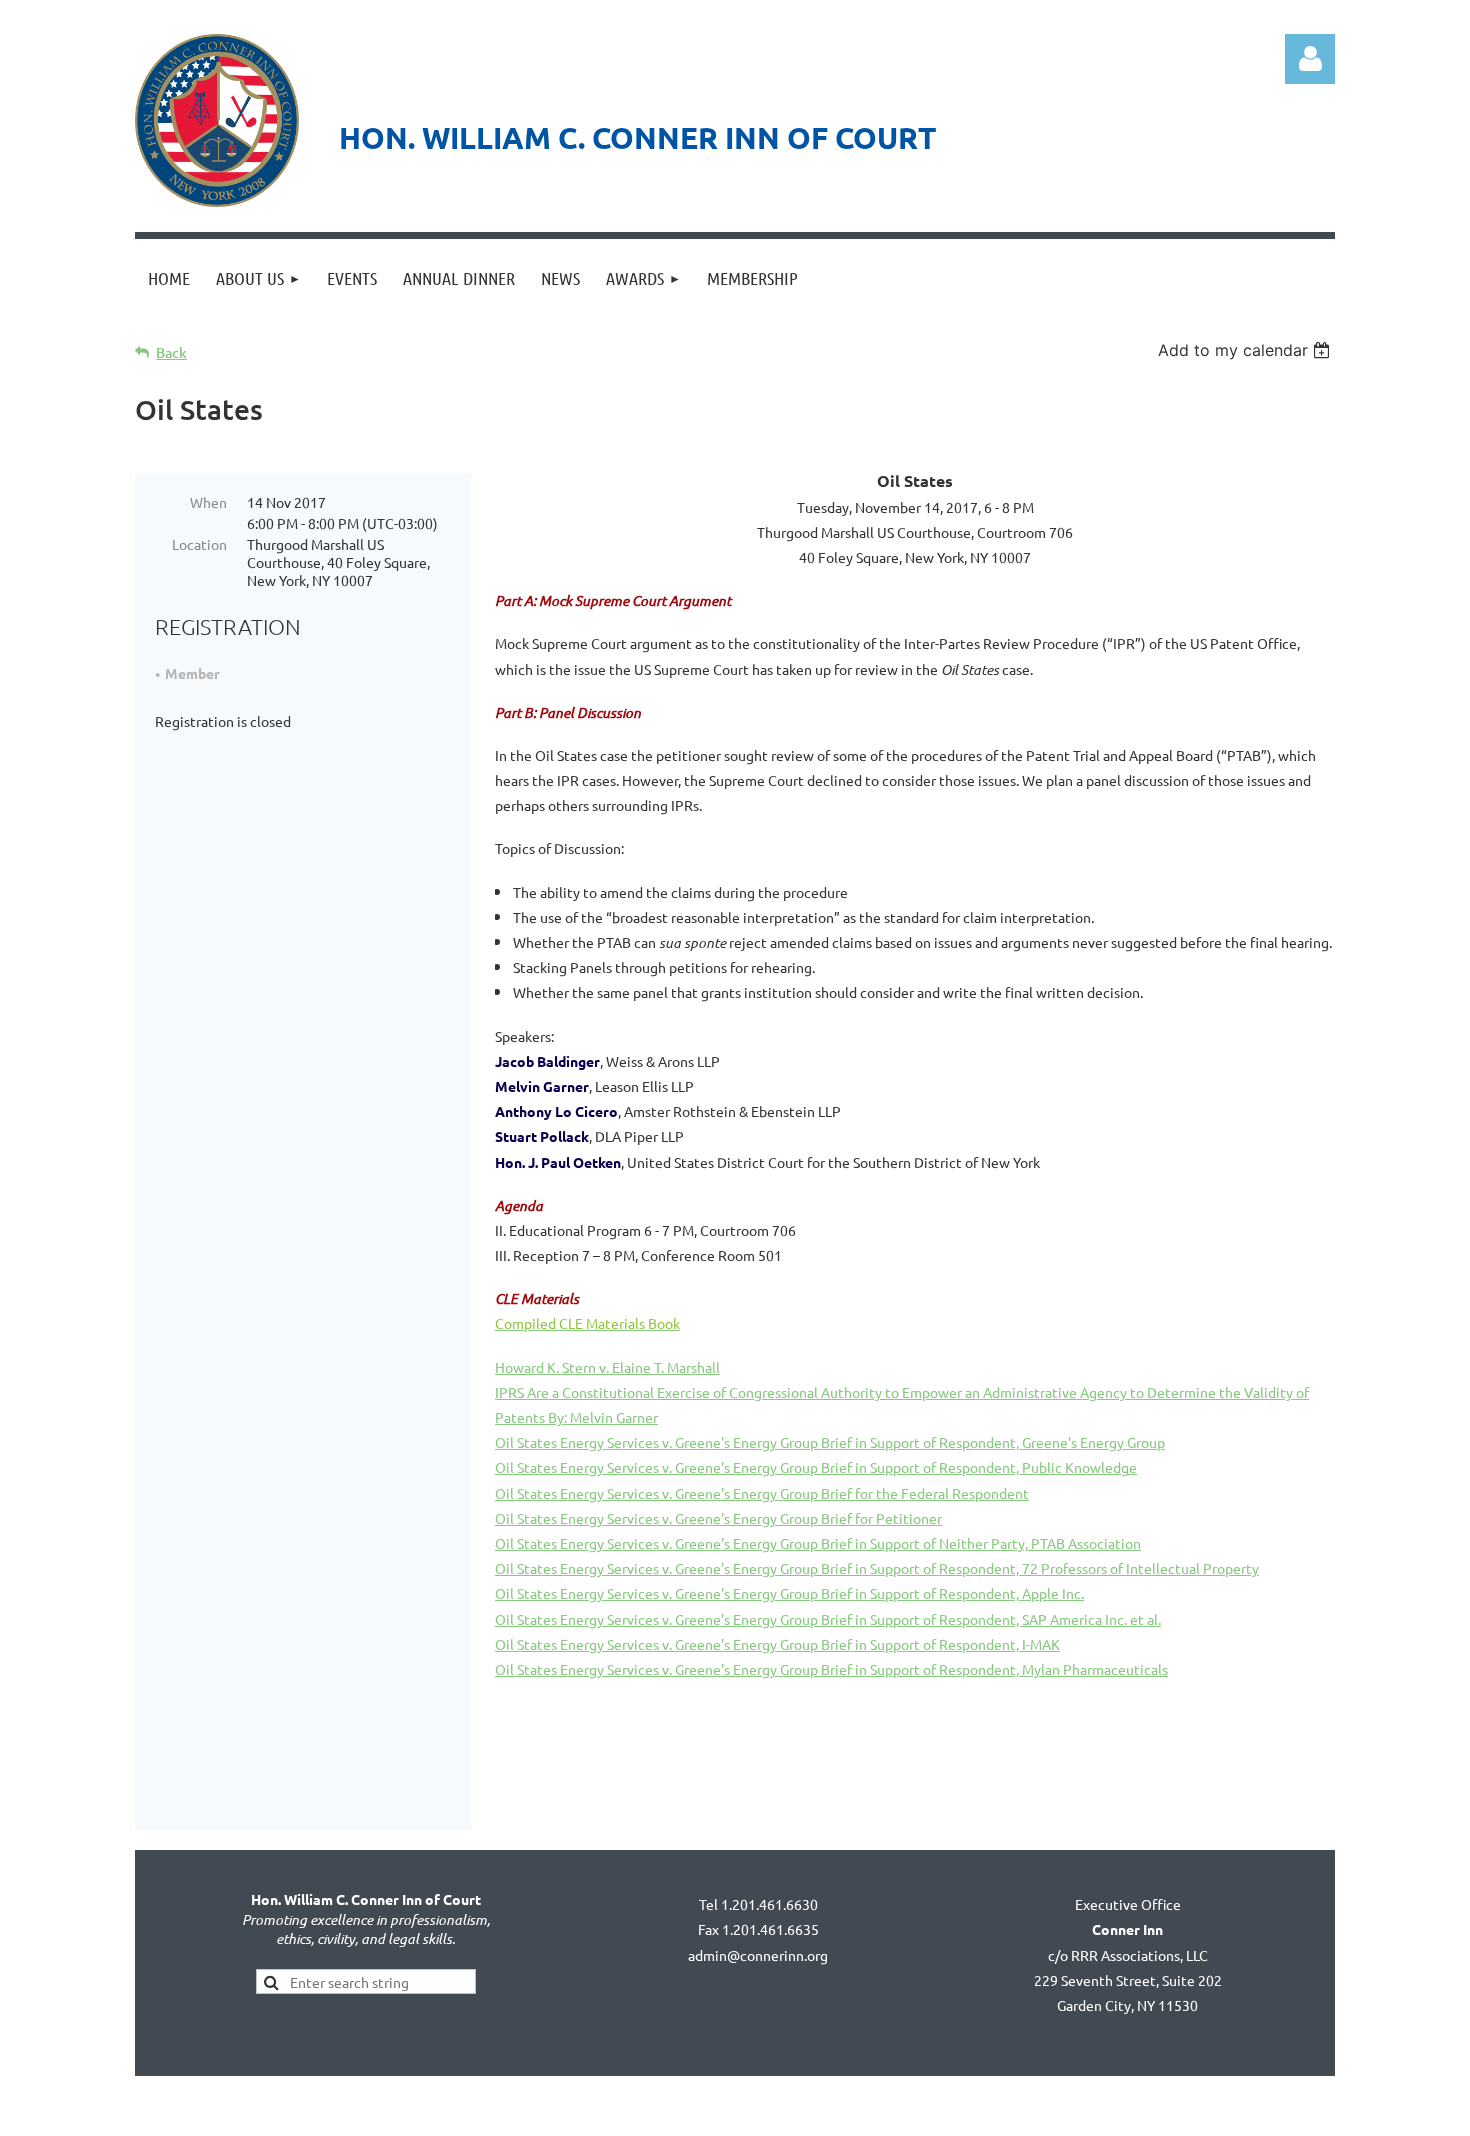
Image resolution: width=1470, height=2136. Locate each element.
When (208, 502)
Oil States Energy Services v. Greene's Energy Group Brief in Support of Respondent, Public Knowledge (816, 1467)
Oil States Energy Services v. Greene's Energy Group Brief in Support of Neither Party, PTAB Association (818, 1543)
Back (171, 352)
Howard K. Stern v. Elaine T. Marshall (607, 1367)
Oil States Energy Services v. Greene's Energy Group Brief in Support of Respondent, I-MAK (777, 1644)
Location (199, 544)
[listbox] (1246, 350)
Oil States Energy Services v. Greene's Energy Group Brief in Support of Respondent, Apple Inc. (789, 1593)
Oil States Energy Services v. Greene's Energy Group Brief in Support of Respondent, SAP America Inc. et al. (828, 1619)
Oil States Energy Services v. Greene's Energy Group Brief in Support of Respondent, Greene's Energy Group (830, 1442)
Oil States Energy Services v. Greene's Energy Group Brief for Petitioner (718, 1518)
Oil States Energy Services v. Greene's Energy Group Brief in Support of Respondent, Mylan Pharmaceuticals (831, 1669)
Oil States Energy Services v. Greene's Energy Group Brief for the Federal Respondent (762, 1493)
